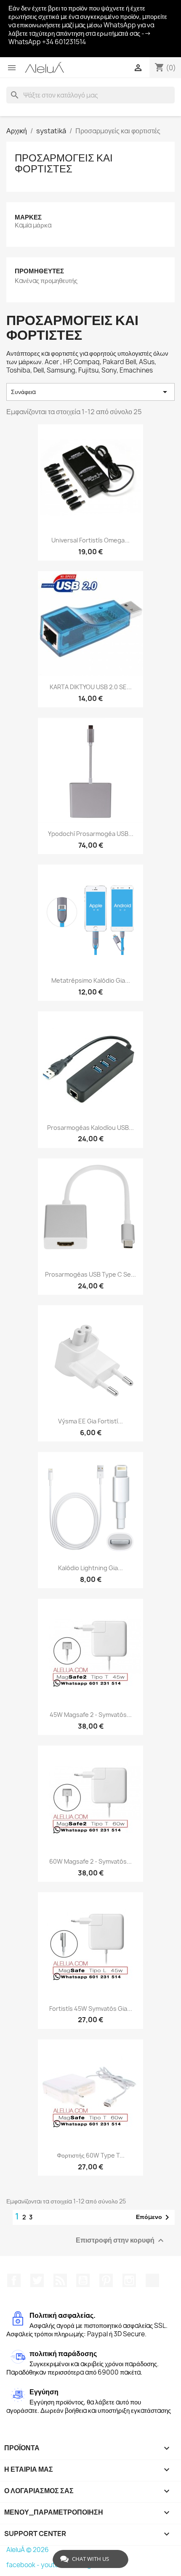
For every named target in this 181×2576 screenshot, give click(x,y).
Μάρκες (28, 217)
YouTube (83, 2280)
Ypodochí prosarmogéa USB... (91, 834)
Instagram (129, 2280)
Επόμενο (154, 2217)
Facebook (14, 2280)
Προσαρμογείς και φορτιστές (64, 163)
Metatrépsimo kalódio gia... (91, 980)
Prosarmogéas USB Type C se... (90, 1274)
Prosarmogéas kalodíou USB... (90, 1128)
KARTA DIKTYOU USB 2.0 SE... (91, 687)
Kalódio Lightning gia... (90, 1568)
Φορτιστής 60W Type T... (91, 2155)
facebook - (24, 2565)
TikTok (152, 2280)
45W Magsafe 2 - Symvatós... (91, 1715)
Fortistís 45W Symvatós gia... (91, 2009)
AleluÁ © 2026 (28, 2550)
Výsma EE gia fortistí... (90, 1421)
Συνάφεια (90, 392)
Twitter (37, 2280)
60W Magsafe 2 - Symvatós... (90, 1861)
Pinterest (106, 2280)
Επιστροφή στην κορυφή (121, 2240)
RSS (60, 2280)
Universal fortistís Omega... (90, 540)
